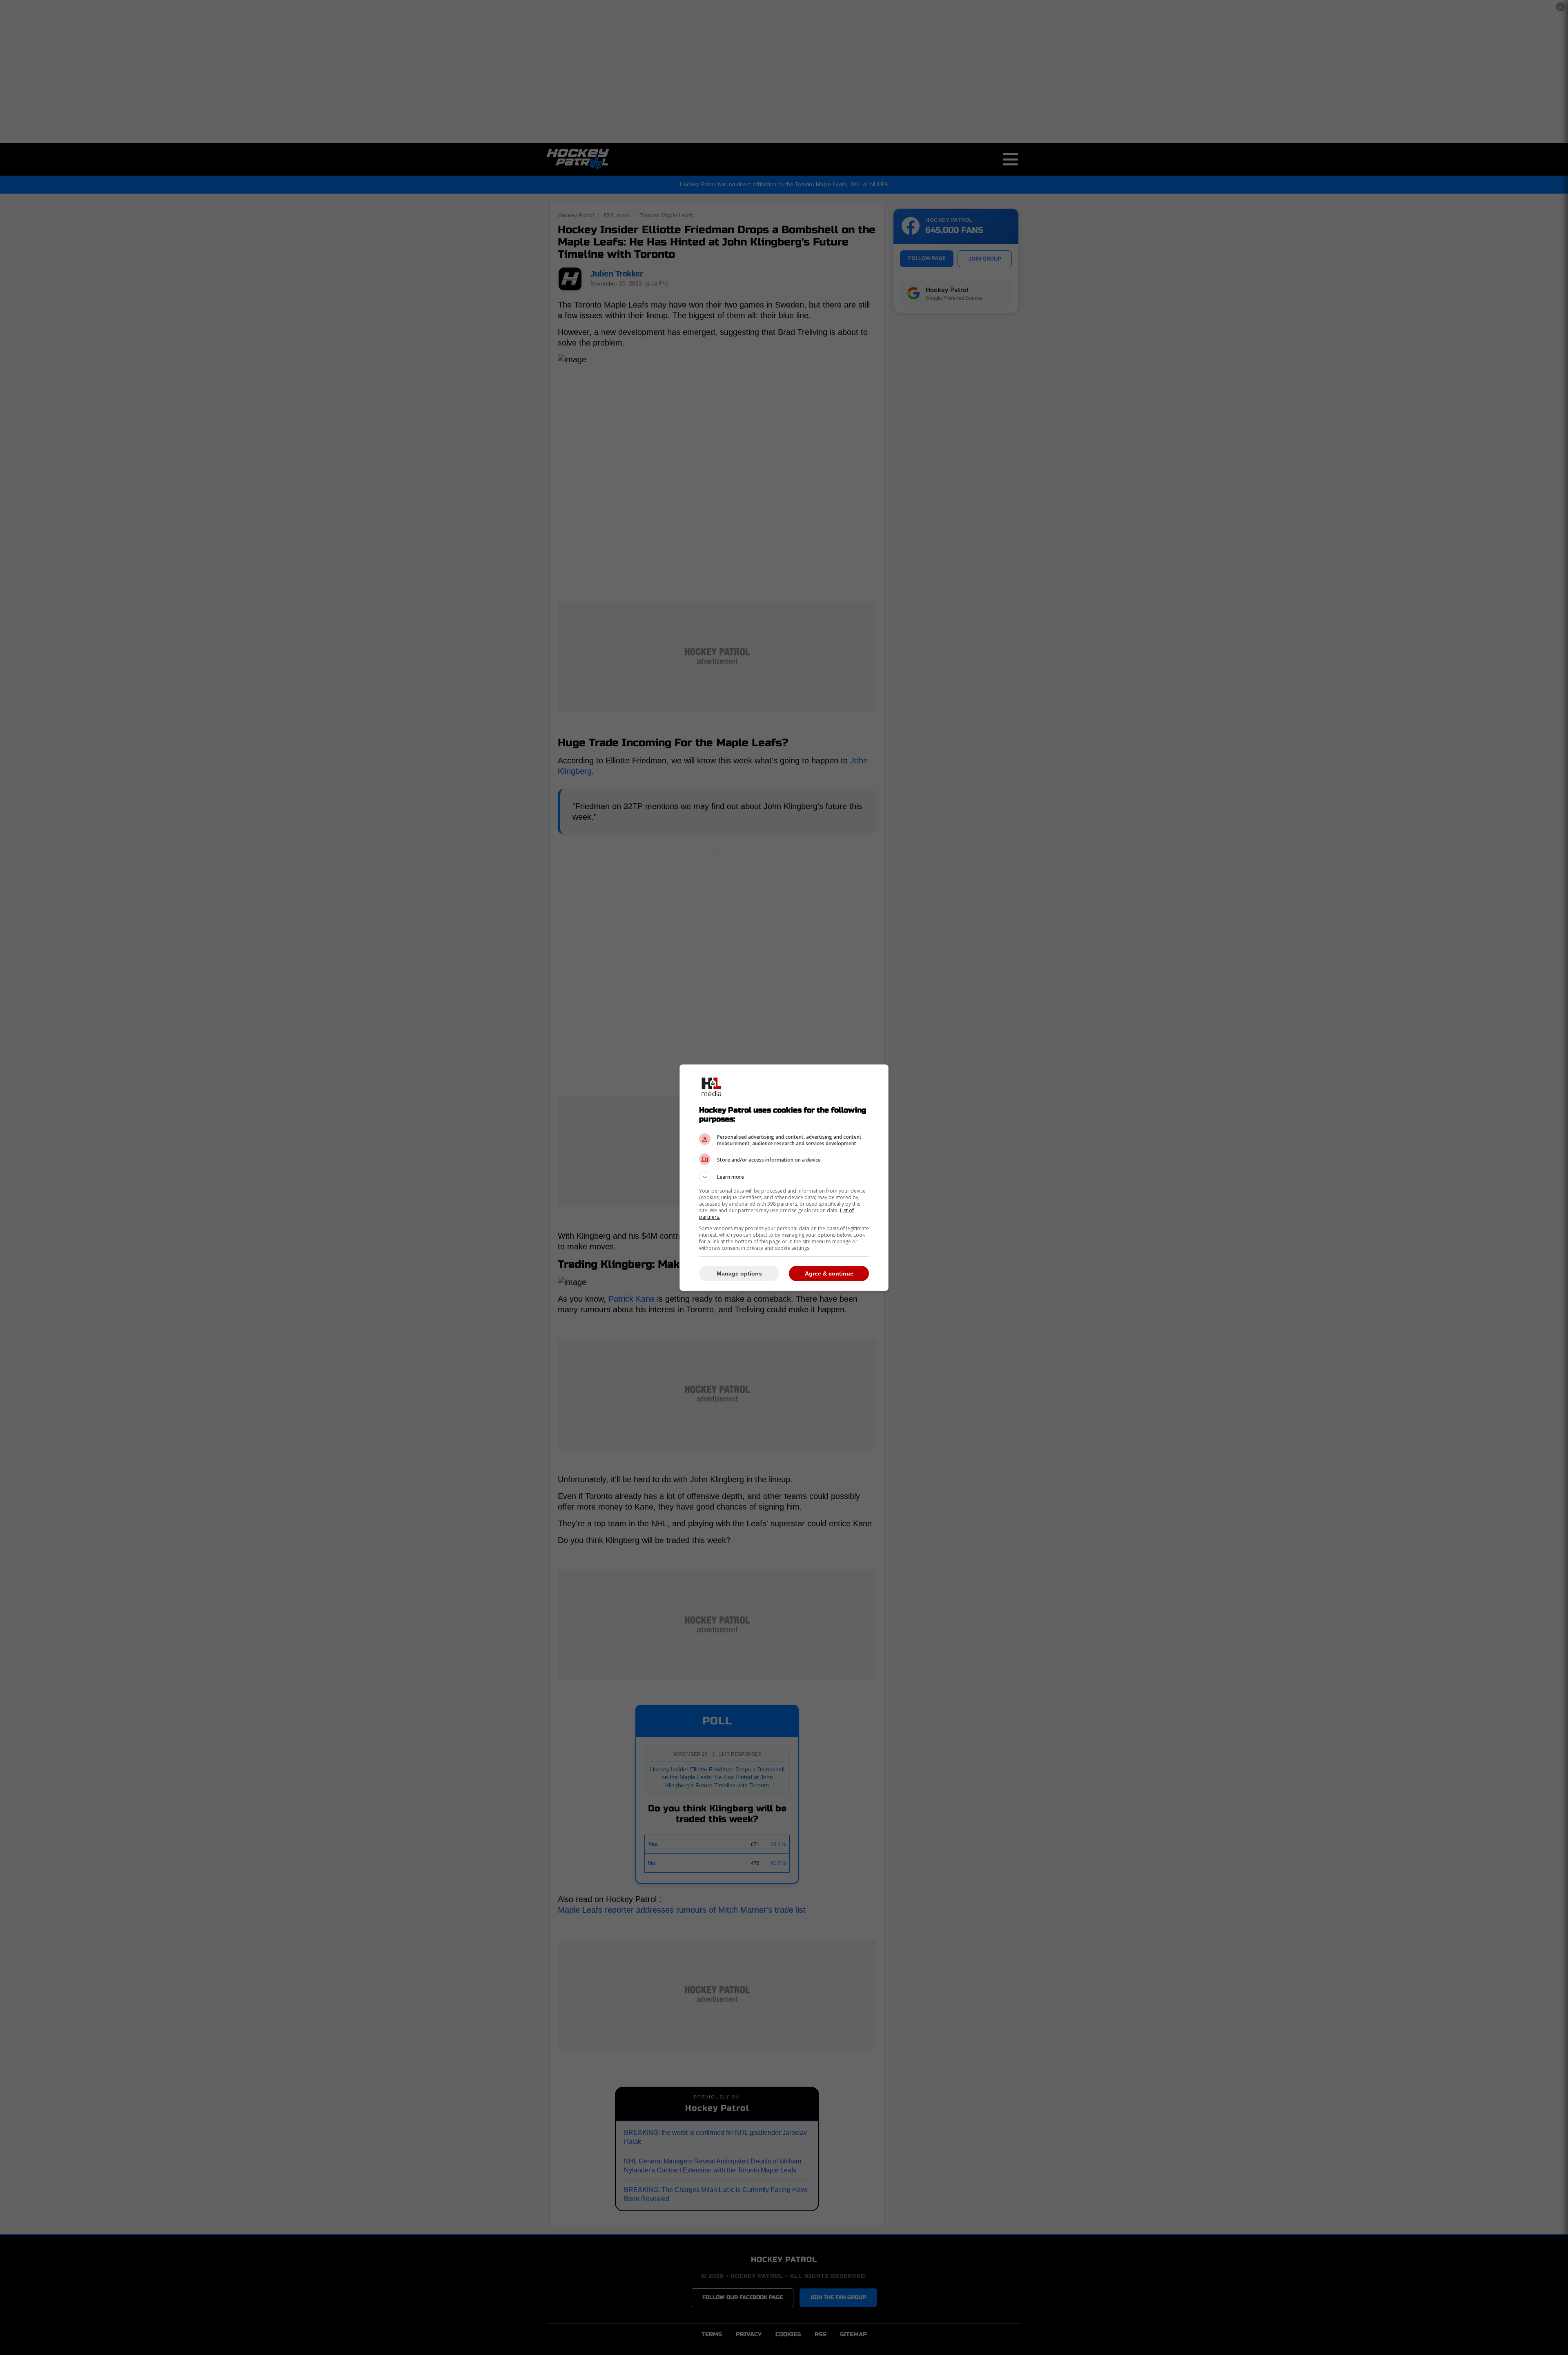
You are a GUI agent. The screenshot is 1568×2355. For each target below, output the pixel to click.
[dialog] (784, 1178)
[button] (784, 1177)
